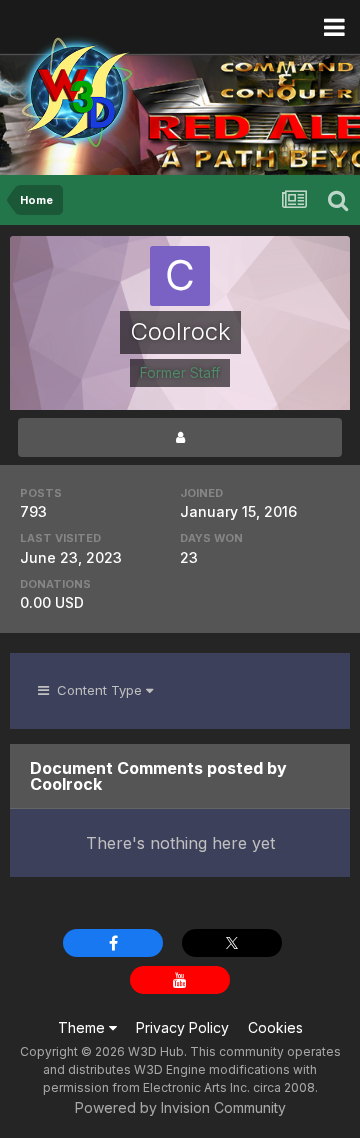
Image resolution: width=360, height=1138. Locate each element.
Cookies (275, 1027)
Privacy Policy (182, 1027)
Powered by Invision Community (180, 1107)
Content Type (97, 690)
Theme (83, 1027)
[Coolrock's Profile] (180, 437)
